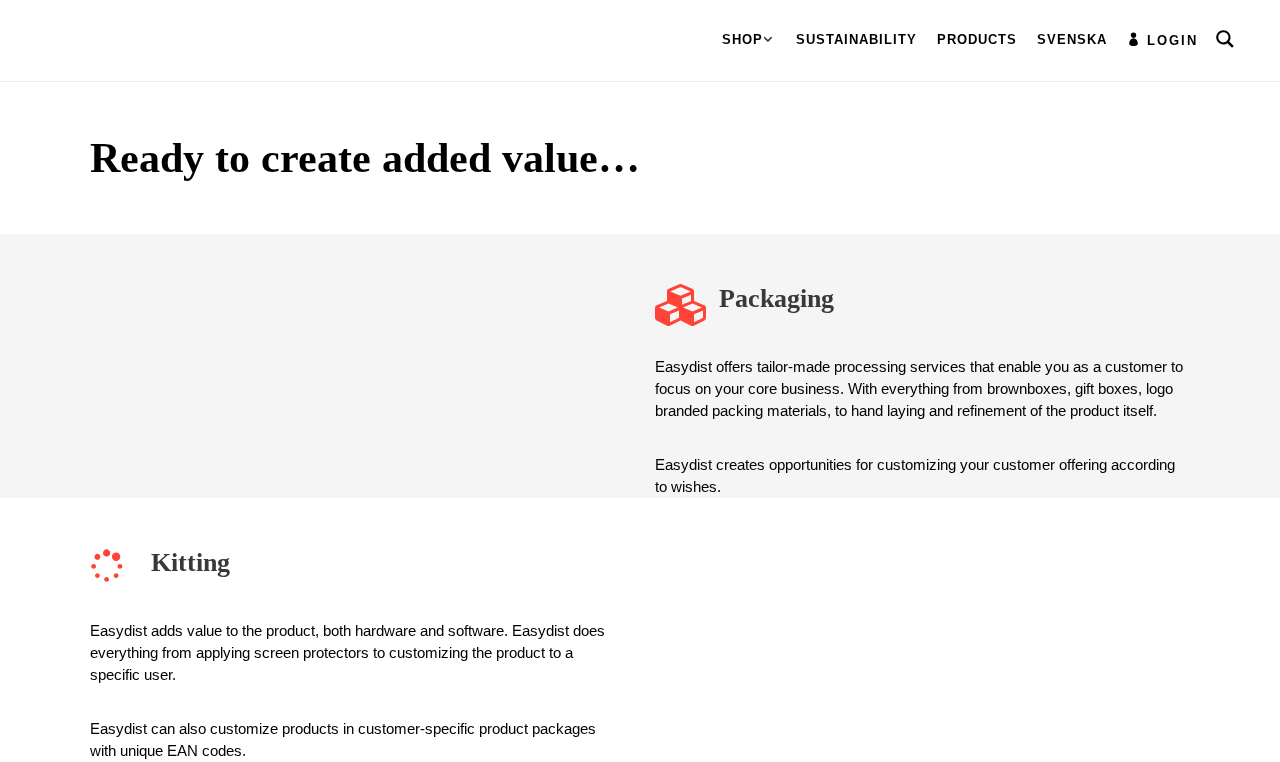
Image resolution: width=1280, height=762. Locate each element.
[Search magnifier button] (1225, 39)
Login (1172, 40)
